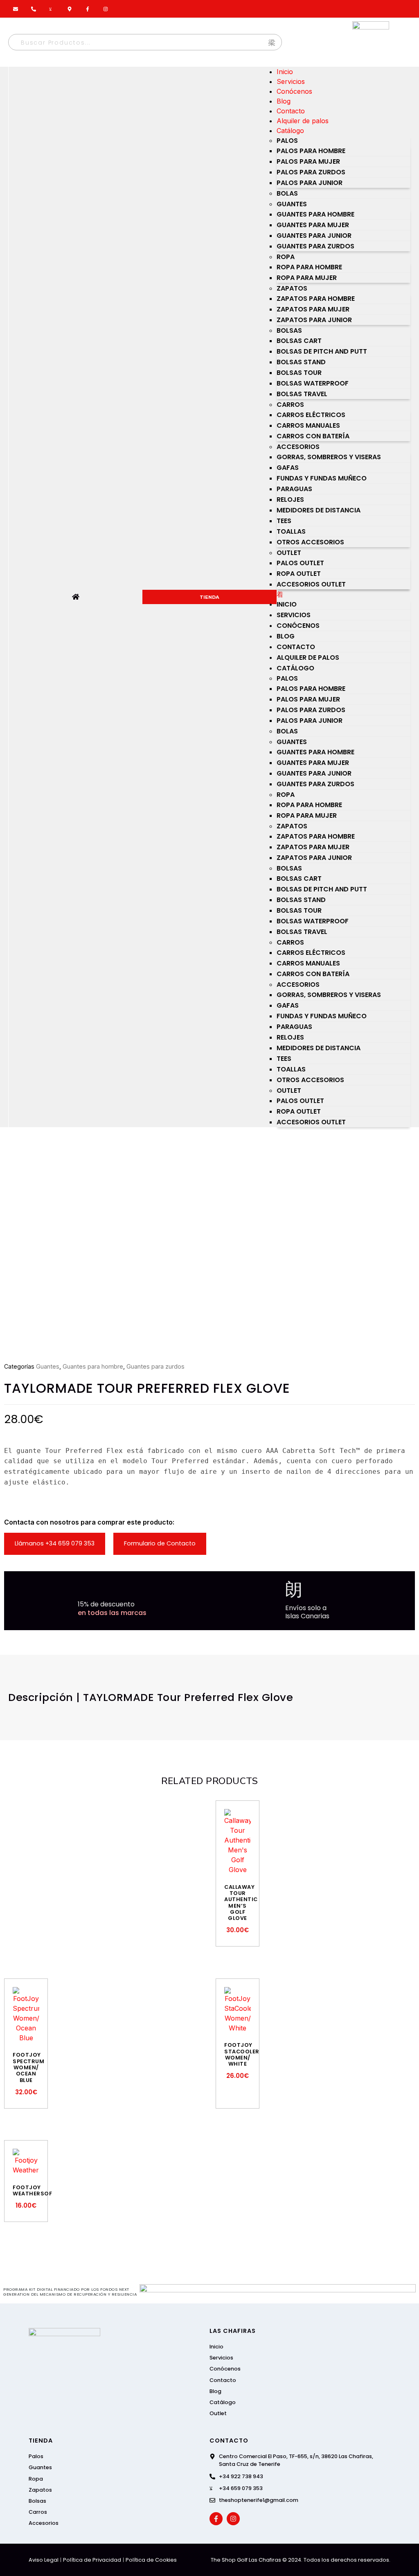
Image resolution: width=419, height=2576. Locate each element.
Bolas (287, 193)
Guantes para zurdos (315, 246)
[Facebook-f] (216, 2519)
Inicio (285, 72)
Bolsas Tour (299, 373)
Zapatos (292, 288)
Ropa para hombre (309, 267)
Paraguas (294, 489)
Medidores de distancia (319, 510)
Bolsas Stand (301, 362)
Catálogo (290, 131)
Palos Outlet (300, 563)
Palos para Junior (310, 183)
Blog (284, 101)
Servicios (291, 81)
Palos (287, 141)
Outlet (289, 553)
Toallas (291, 531)
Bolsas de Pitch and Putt (322, 351)
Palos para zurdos (311, 172)
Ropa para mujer (307, 278)
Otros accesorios (310, 542)
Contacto (291, 111)
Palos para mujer (308, 161)
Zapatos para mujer (313, 309)
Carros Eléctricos (311, 415)
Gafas (288, 468)
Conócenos (294, 91)
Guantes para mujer (313, 225)
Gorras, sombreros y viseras (329, 457)
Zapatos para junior (314, 320)
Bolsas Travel (302, 394)
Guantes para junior (314, 236)
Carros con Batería (313, 436)
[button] (344, 594)
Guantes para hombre (315, 214)
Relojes (290, 500)
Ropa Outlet (299, 574)
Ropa (286, 257)
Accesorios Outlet (311, 584)
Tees (284, 521)
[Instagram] (233, 2519)
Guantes (292, 204)
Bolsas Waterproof (313, 383)
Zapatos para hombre (316, 299)
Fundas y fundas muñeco (322, 478)
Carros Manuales (308, 425)
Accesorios (298, 447)
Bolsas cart (299, 341)
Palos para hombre (311, 151)
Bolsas (289, 330)
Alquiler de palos (303, 121)
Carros (290, 405)
